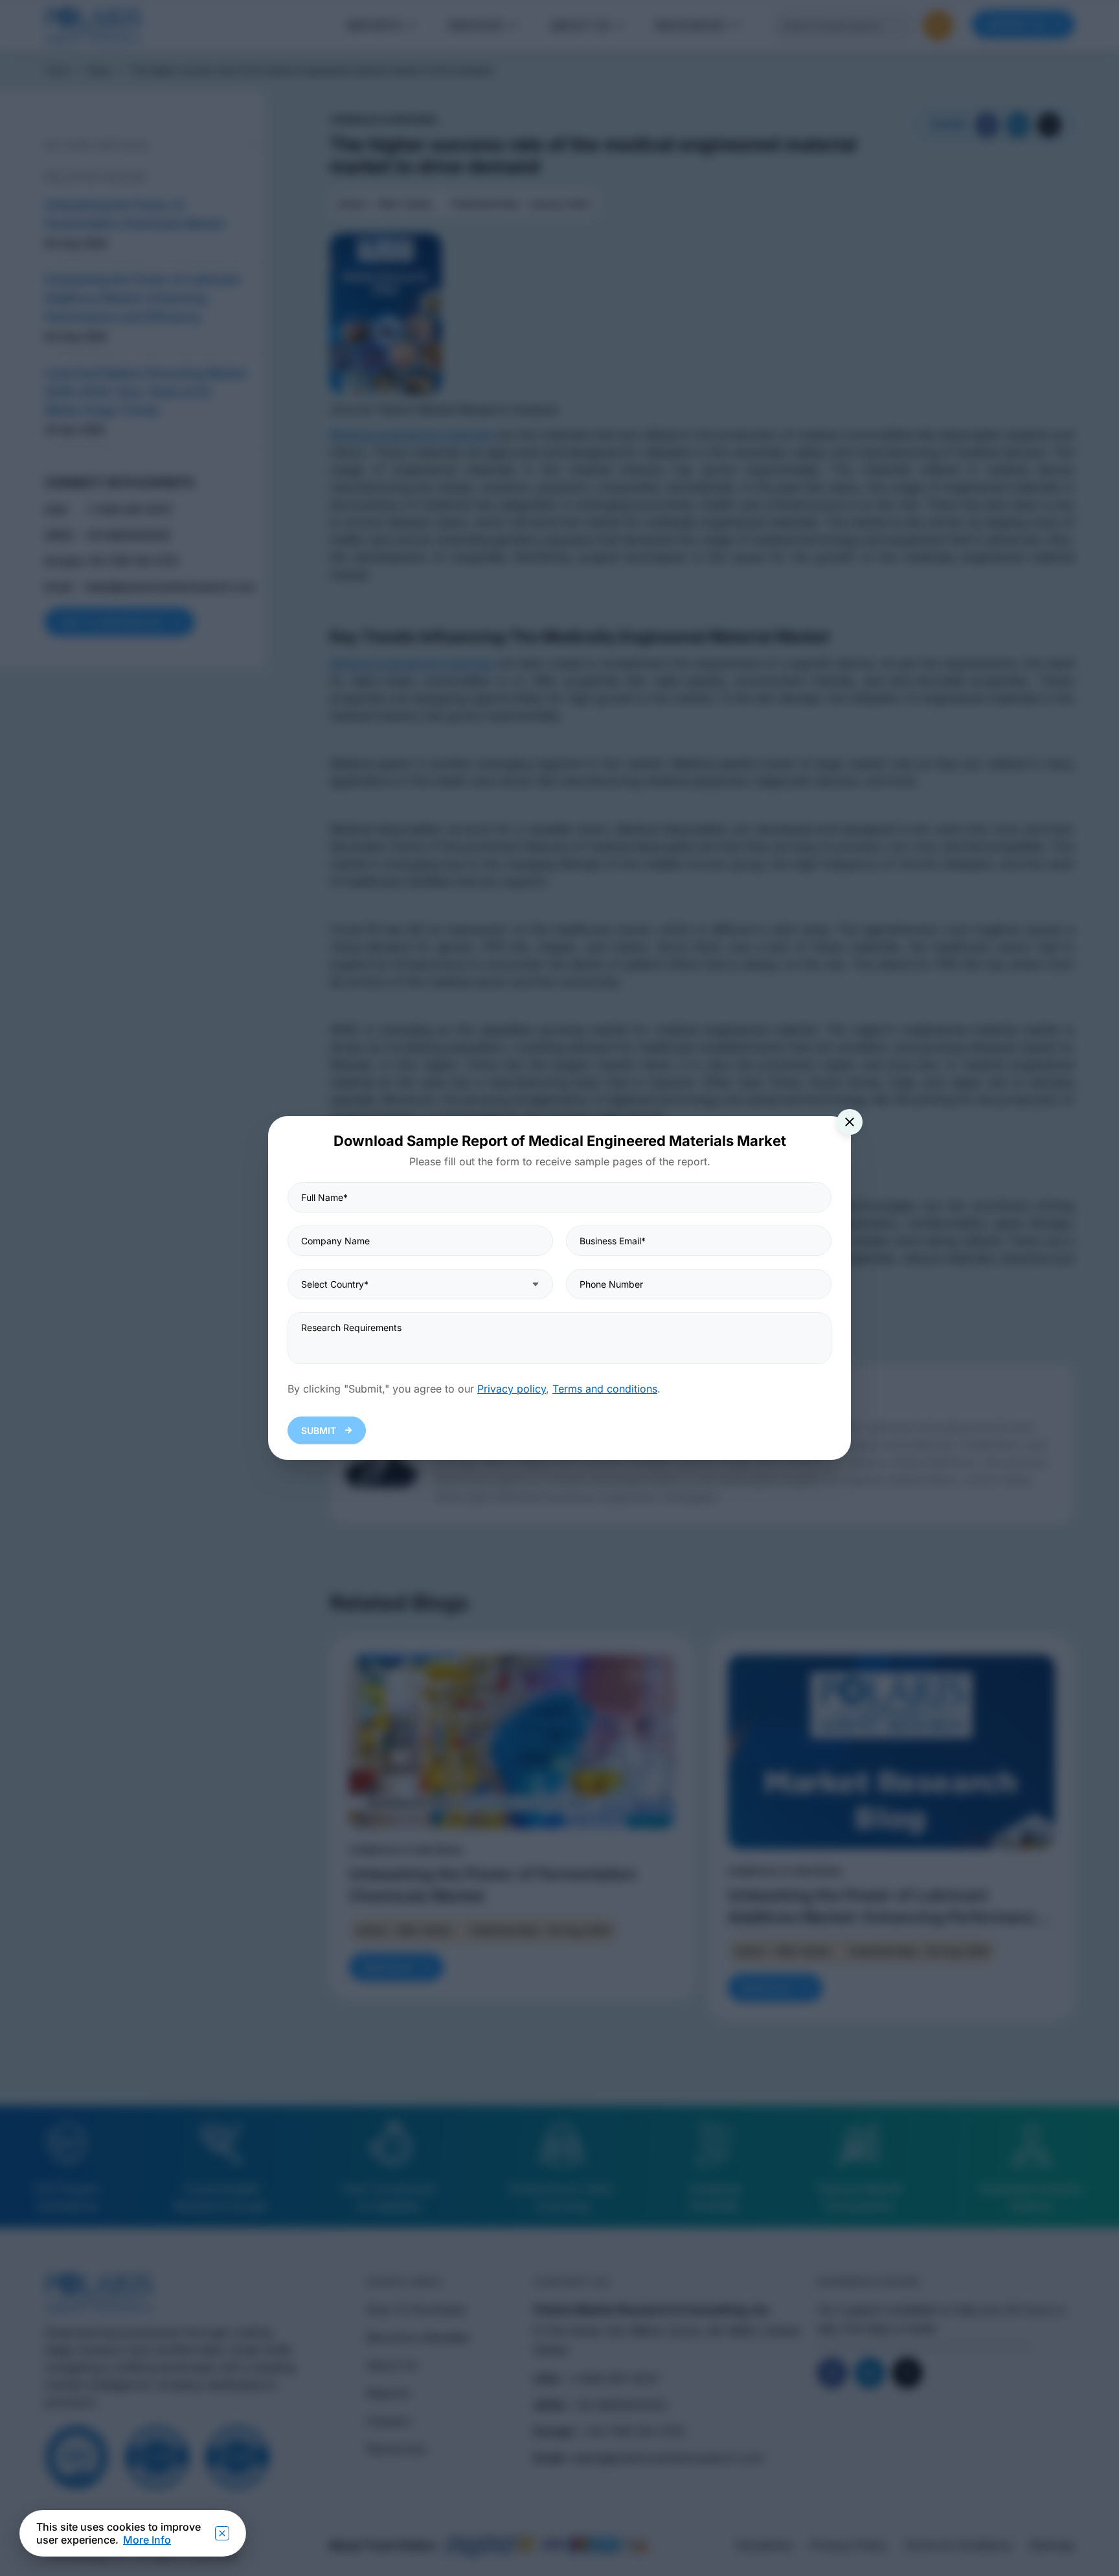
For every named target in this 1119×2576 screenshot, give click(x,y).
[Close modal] (850, 1122)
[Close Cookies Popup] (222, 2533)
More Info (147, 2540)
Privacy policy (512, 1389)
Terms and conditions (605, 1389)
